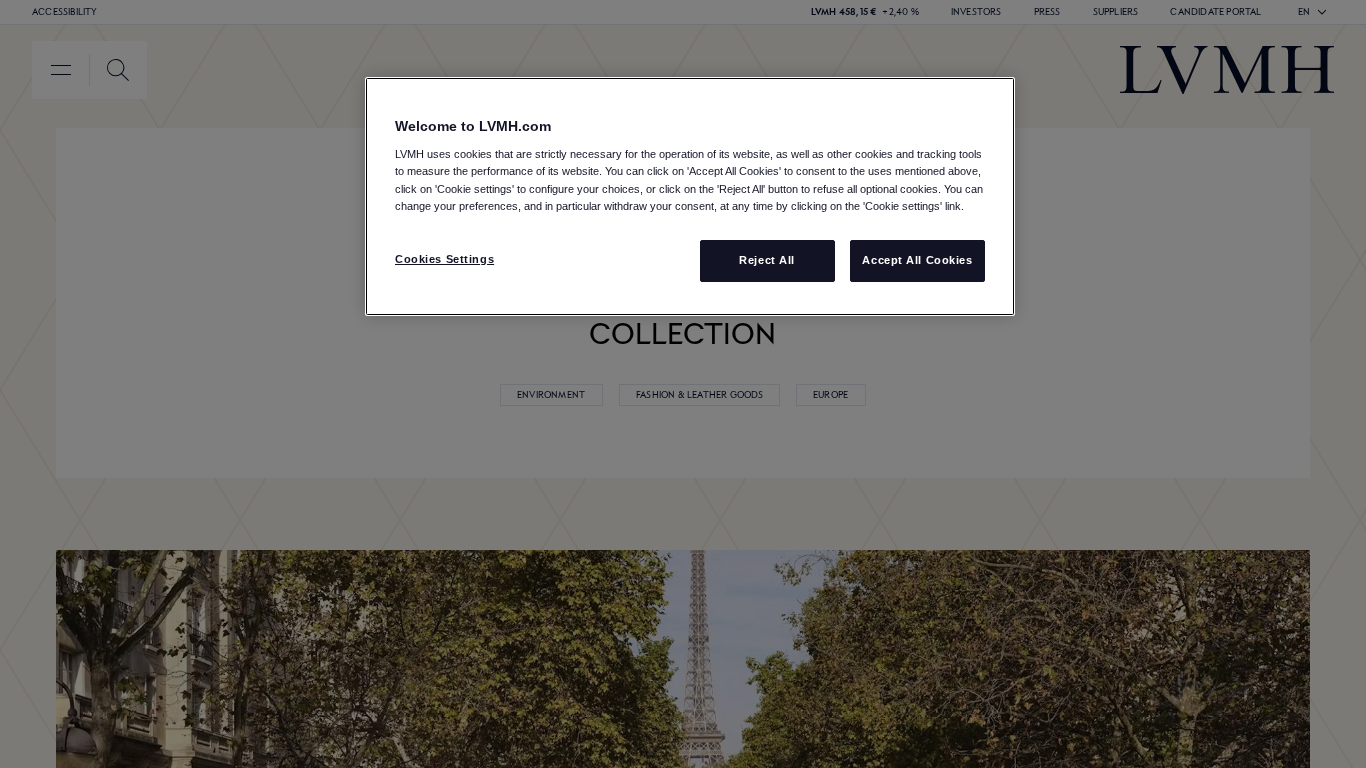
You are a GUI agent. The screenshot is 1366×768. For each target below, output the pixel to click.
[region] (690, 196)
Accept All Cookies (917, 260)
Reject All (767, 260)
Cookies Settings (444, 259)
